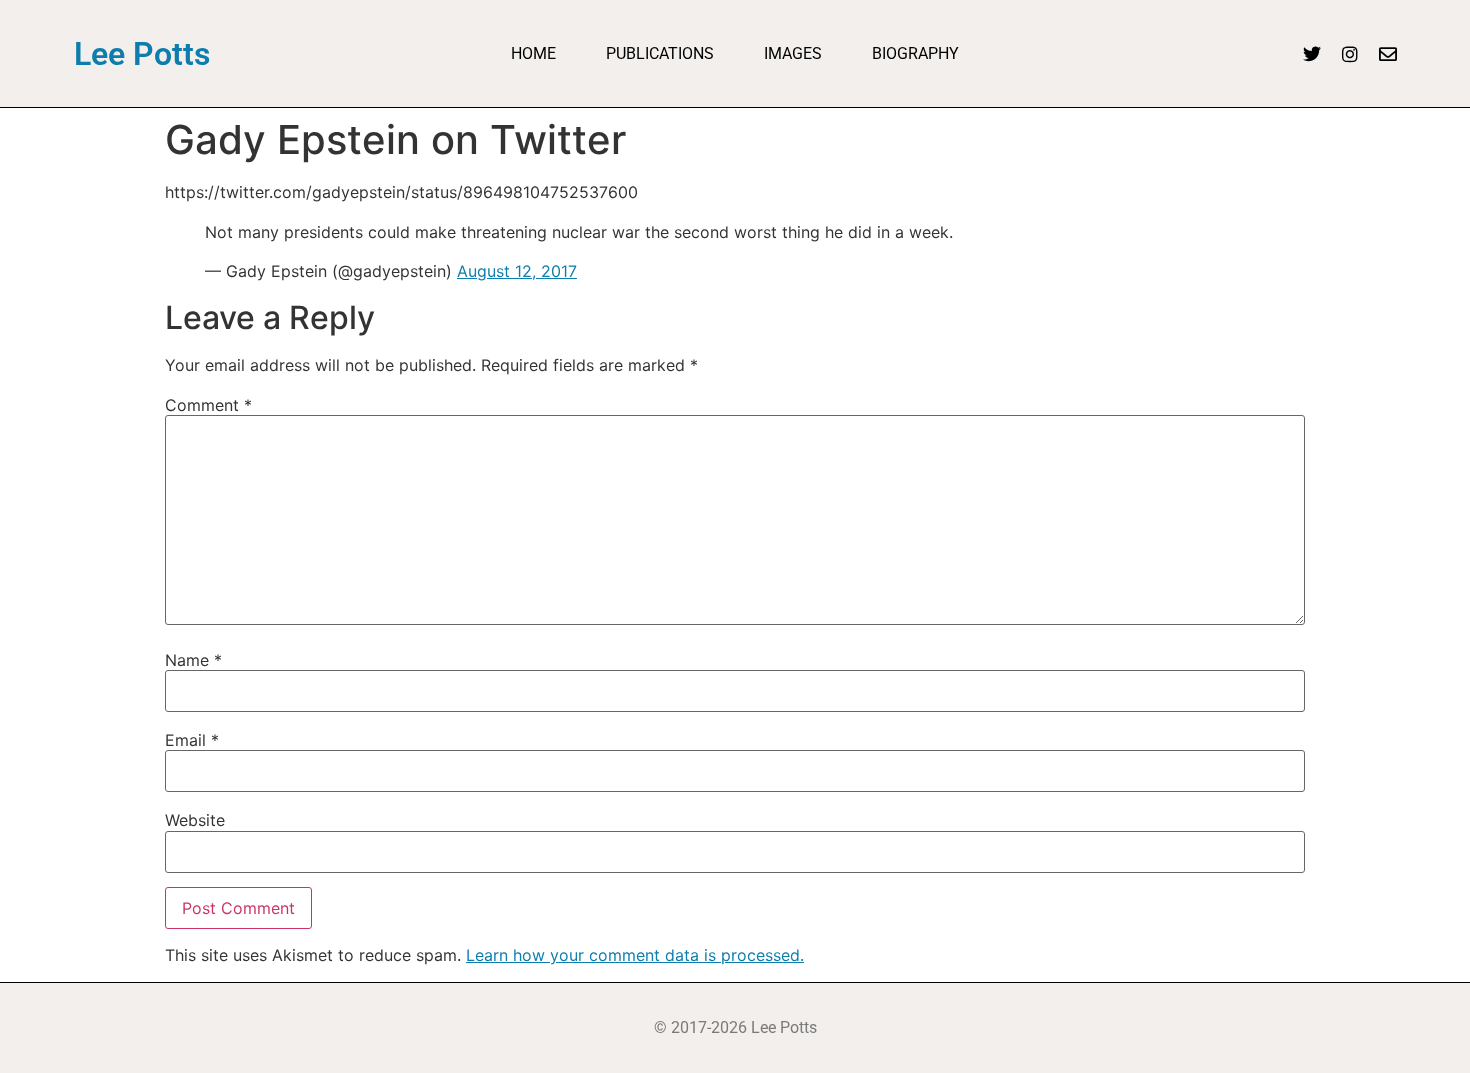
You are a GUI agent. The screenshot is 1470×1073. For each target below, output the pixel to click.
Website (195, 820)
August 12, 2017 (517, 271)
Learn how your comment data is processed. (635, 955)
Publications (660, 53)
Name (193, 660)
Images (793, 53)
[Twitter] (1312, 54)
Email (192, 740)
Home (533, 53)
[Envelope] (1388, 54)
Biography (915, 53)
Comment (208, 405)
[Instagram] (1350, 54)
